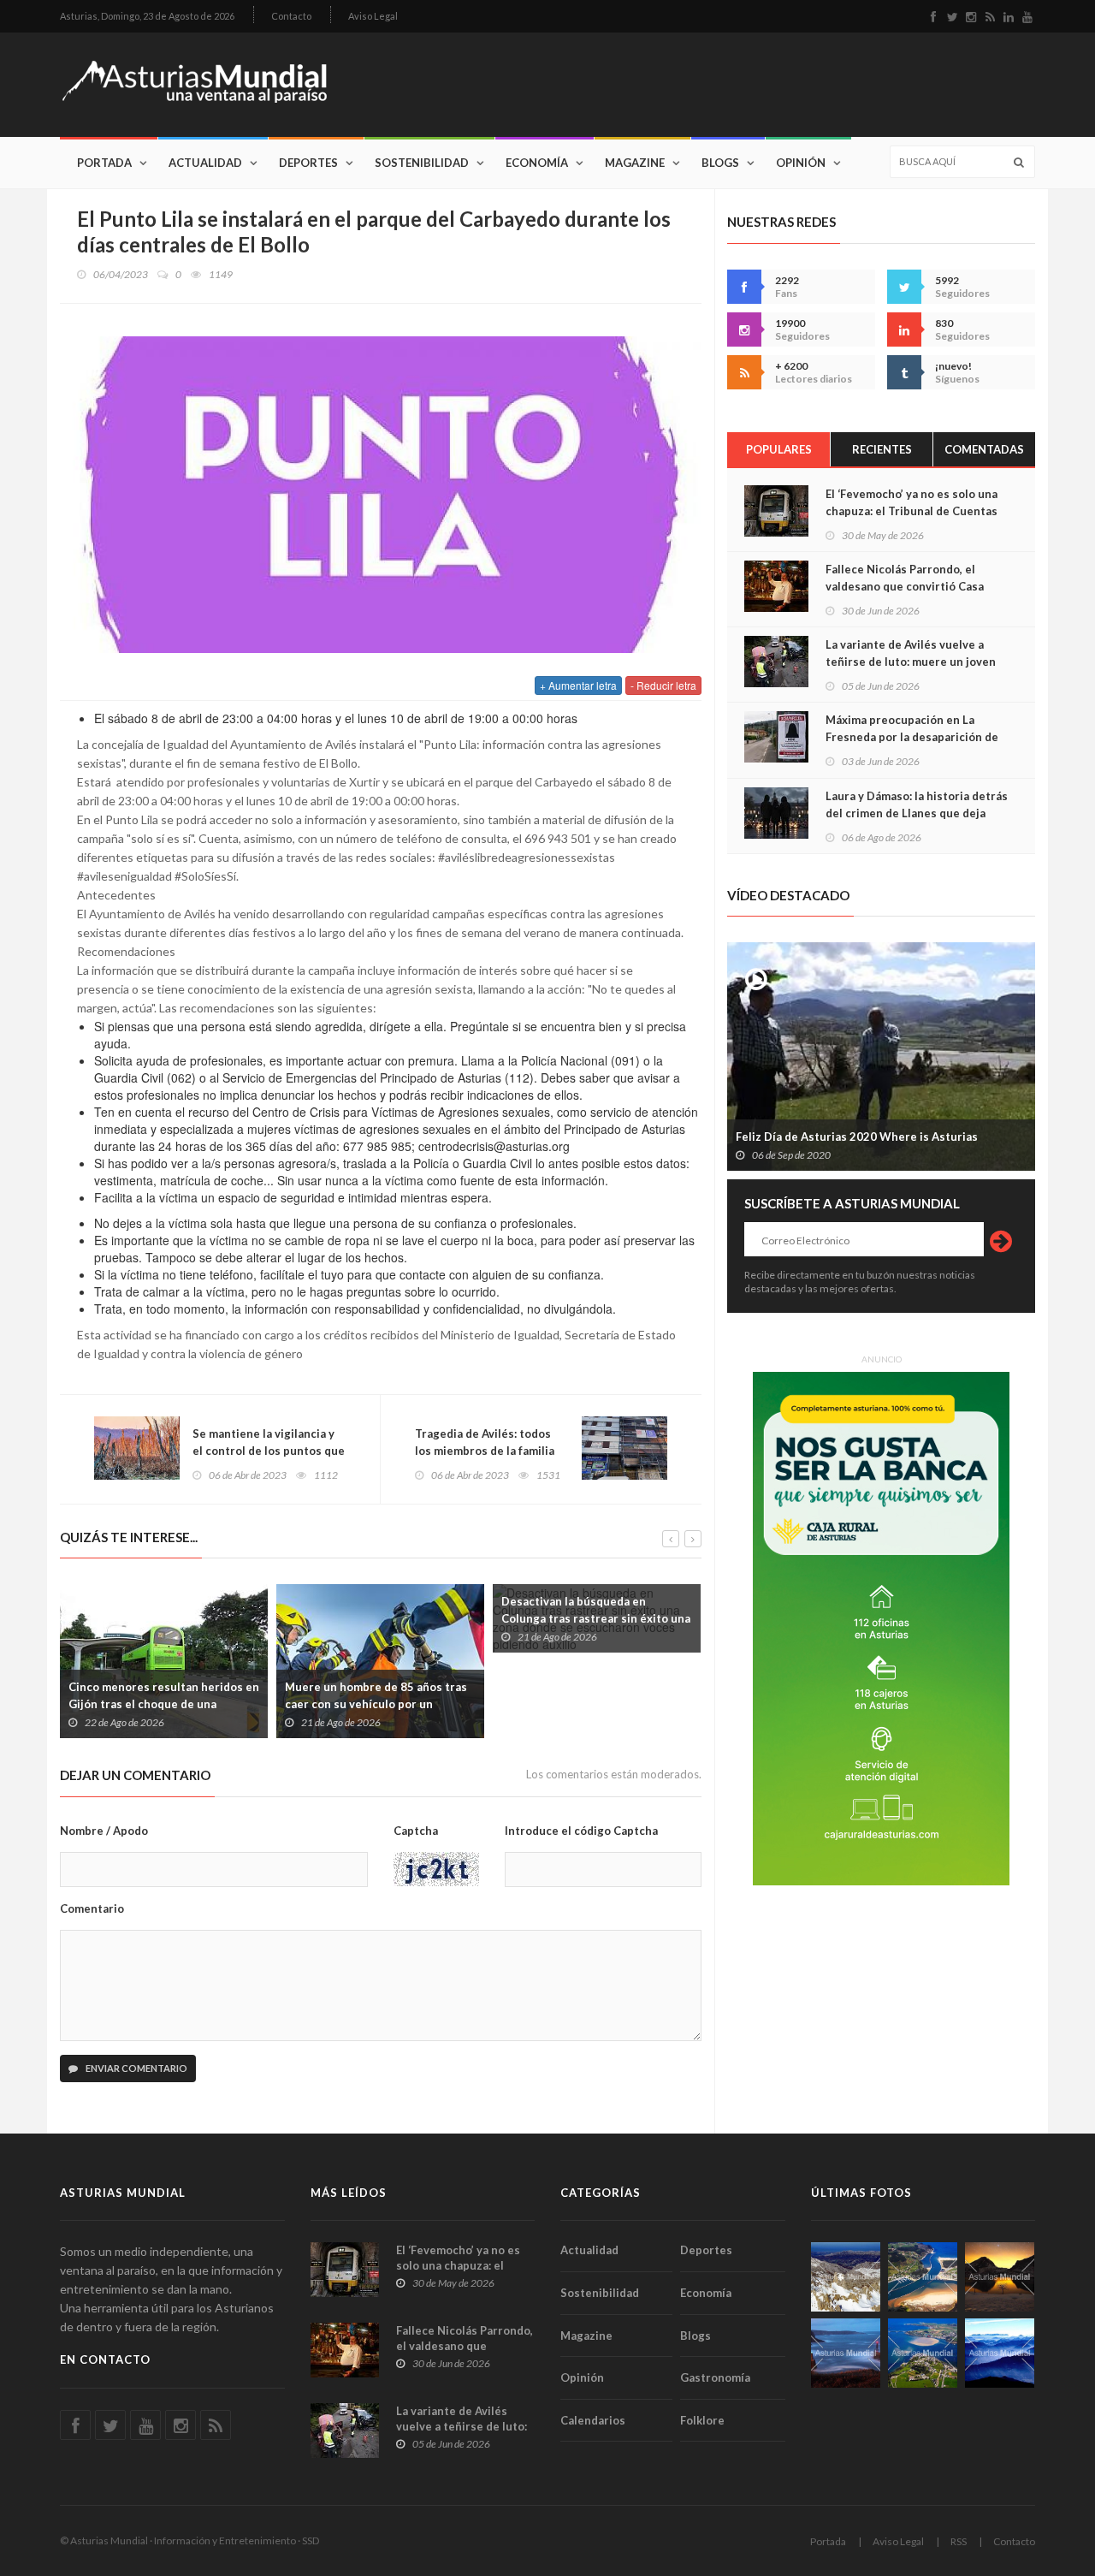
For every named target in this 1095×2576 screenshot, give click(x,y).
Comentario (92, 1908)
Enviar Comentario (136, 2068)
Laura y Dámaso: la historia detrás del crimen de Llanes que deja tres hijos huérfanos (917, 813)
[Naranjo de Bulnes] (846, 2277)
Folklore (702, 2420)
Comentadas (984, 449)
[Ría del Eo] (923, 2353)
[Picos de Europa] (1000, 2353)
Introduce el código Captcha (581, 1831)
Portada (104, 163)
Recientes (882, 449)
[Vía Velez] (846, 2353)
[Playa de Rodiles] (923, 2277)
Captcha (416, 1831)
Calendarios (593, 2420)
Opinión (801, 163)
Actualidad (205, 163)
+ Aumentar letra (578, 685)
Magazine (635, 163)
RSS (959, 2541)
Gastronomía (715, 2377)
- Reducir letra (663, 685)
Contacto (291, 16)
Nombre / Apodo (104, 1831)
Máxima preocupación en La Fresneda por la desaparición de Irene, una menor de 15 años (912, 737)
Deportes (308, 163)
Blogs (720, 163)
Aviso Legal (373, 16)
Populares (779, 449)
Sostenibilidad (422, 163)
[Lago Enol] (1000, 2277)
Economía (537, 163)
